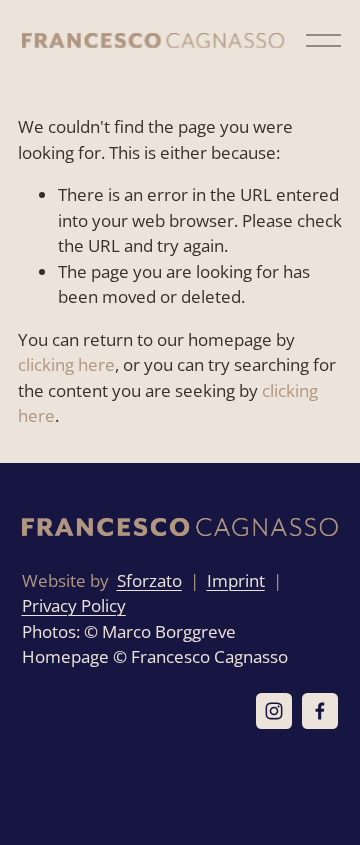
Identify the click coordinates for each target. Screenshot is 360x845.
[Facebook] (320, 711)
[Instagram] (274, 711)
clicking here (66, 364)
